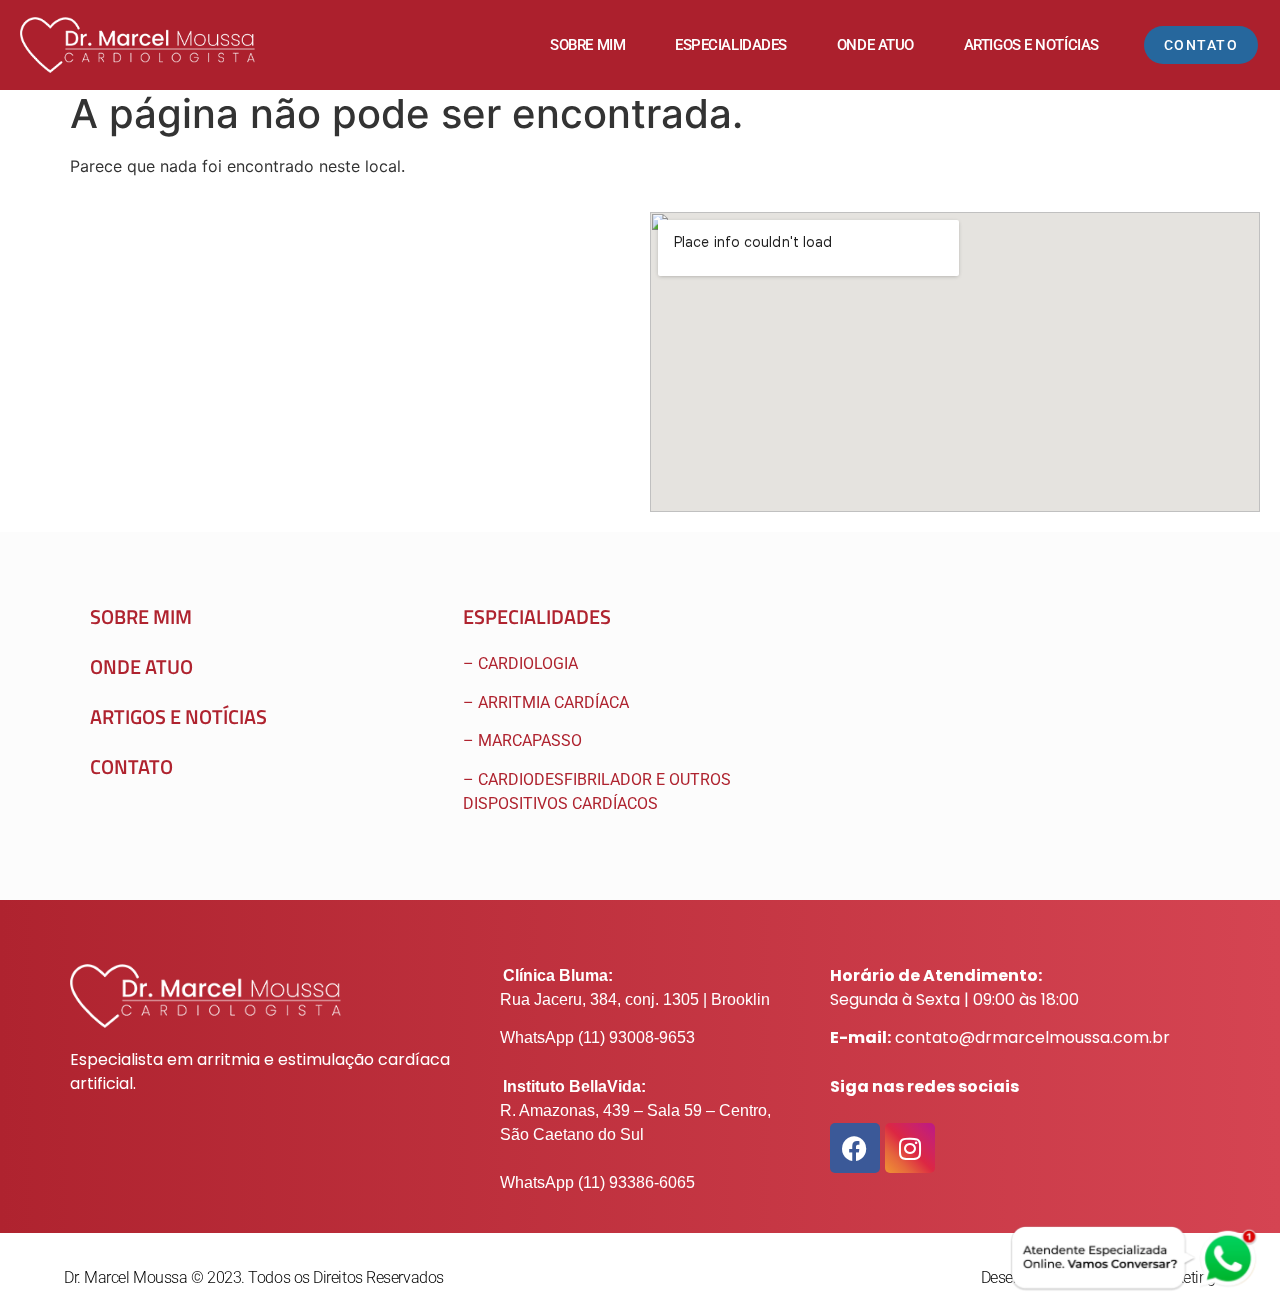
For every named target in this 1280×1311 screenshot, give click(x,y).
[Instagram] (910, 1148)
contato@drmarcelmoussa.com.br (1032, 1037)
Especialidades (731, 45)
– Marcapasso (524, 740)
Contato (131, 766)
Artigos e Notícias (1031, 45)
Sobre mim (587, 45)
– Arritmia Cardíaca (546, 702)
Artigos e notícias (178, 716)
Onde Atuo (875, 45)
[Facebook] (855, 1148)
